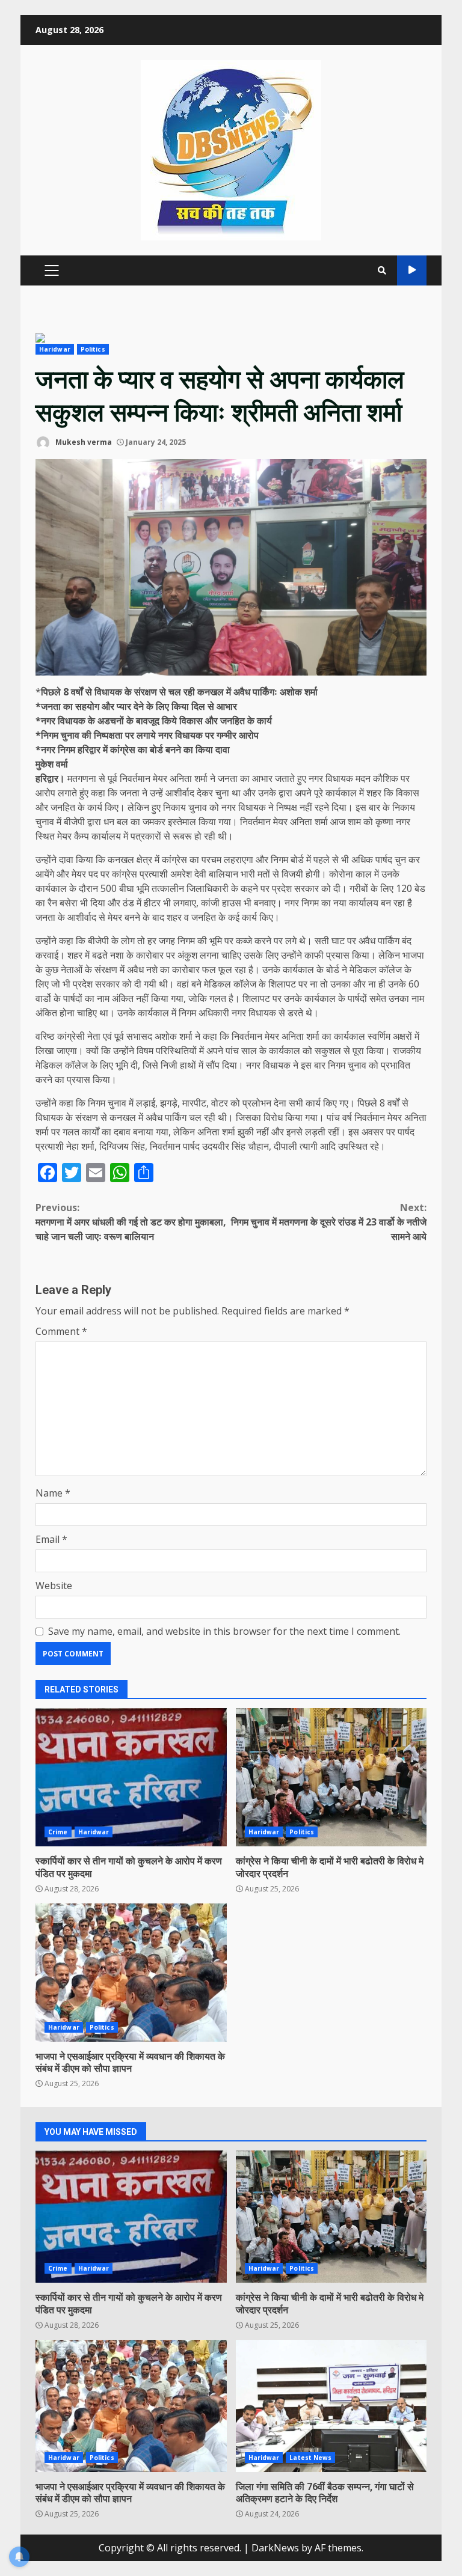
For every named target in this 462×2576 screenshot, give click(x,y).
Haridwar (55, 349)
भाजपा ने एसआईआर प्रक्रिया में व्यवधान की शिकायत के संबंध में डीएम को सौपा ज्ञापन (131, 1973)
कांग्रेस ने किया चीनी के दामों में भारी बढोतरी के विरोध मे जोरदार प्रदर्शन (331, 1777)
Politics (93, 349)
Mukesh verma (83, 442)
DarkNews (275, 2548)
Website (54, 1586)
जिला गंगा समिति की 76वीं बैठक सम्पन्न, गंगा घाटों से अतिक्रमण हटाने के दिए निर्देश (331, 2406)
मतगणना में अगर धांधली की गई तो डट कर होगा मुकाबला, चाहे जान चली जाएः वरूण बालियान (131, 1222)
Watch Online (412, 270)
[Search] (382, 270)
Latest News (310, 2458)
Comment (61, 1331)
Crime (58, 1832)
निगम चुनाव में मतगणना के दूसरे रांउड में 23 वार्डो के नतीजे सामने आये (329, 1222)
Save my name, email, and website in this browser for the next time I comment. (224, 1631)
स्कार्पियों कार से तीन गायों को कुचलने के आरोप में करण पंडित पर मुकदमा (131, 1777)
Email (51, 1539)
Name (53, 1493)
